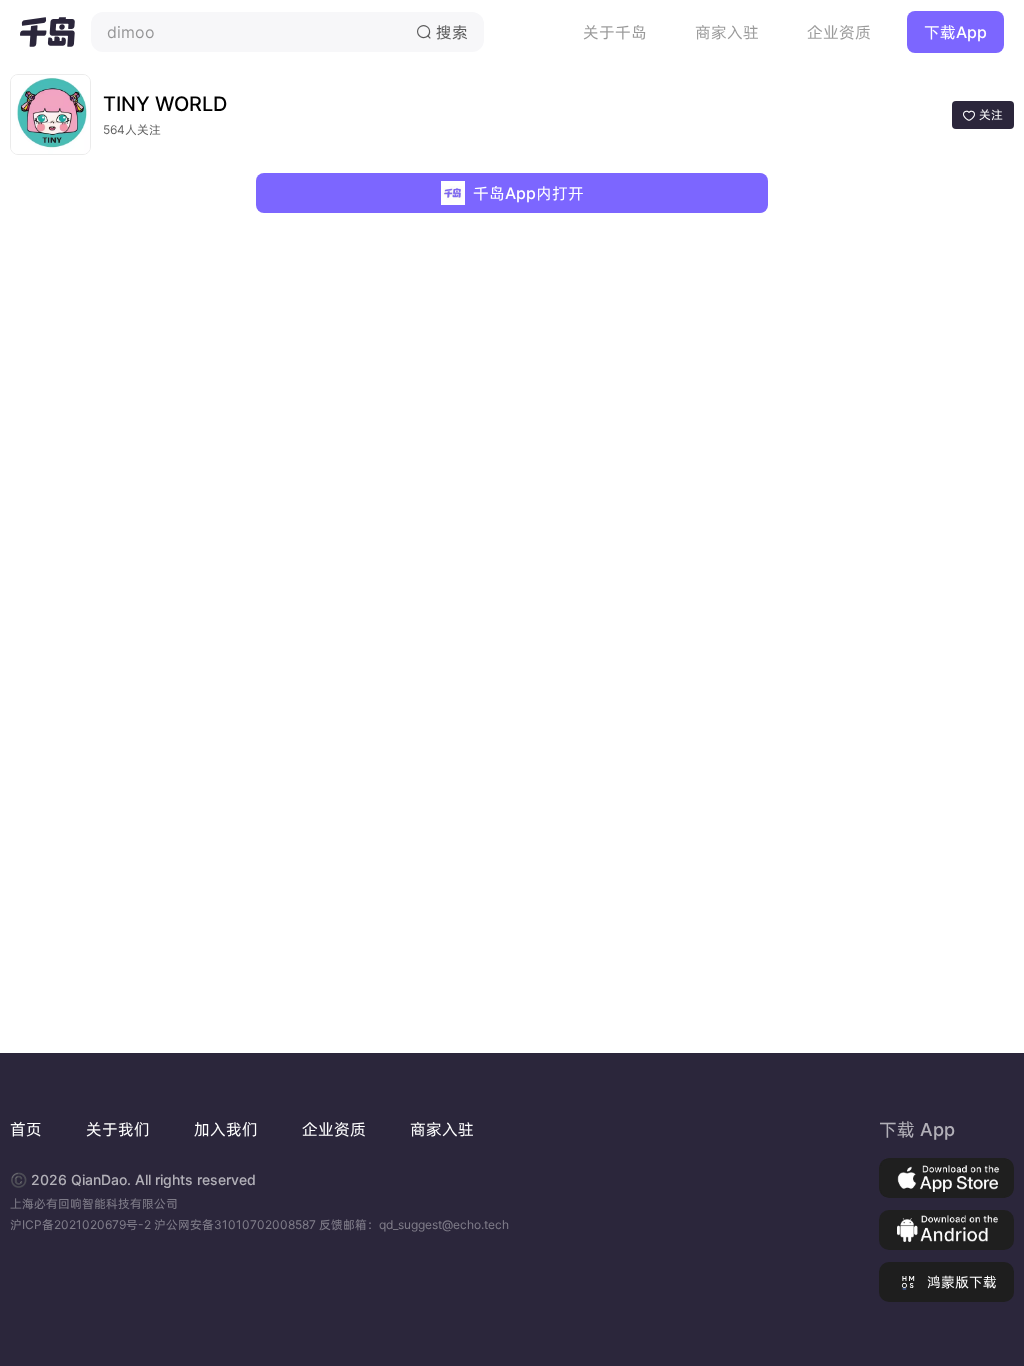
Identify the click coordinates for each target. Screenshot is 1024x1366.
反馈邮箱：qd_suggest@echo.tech (414, 1224)
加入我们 (226, 1129)
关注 (983, 114)
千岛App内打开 (528, 193)
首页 (26, 1129)
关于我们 (118, 1129)
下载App (955, 32)
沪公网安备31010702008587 (236, 1224)
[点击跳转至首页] (47, 32)
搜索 (442, 32)
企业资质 (839, 32)
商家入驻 (727, 32)
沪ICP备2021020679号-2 (82, 1224)
